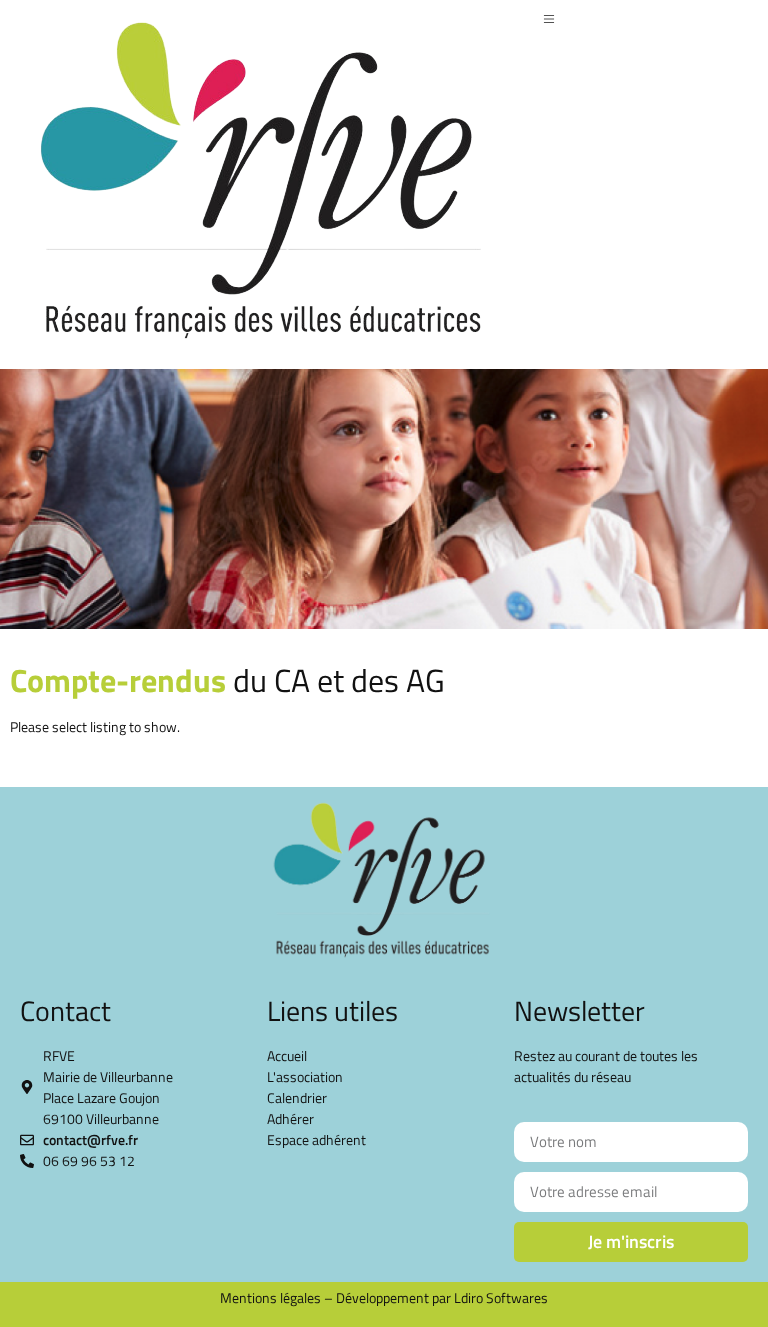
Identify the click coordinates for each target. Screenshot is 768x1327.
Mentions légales (270, 1297)
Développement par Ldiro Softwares (442, 1297)
